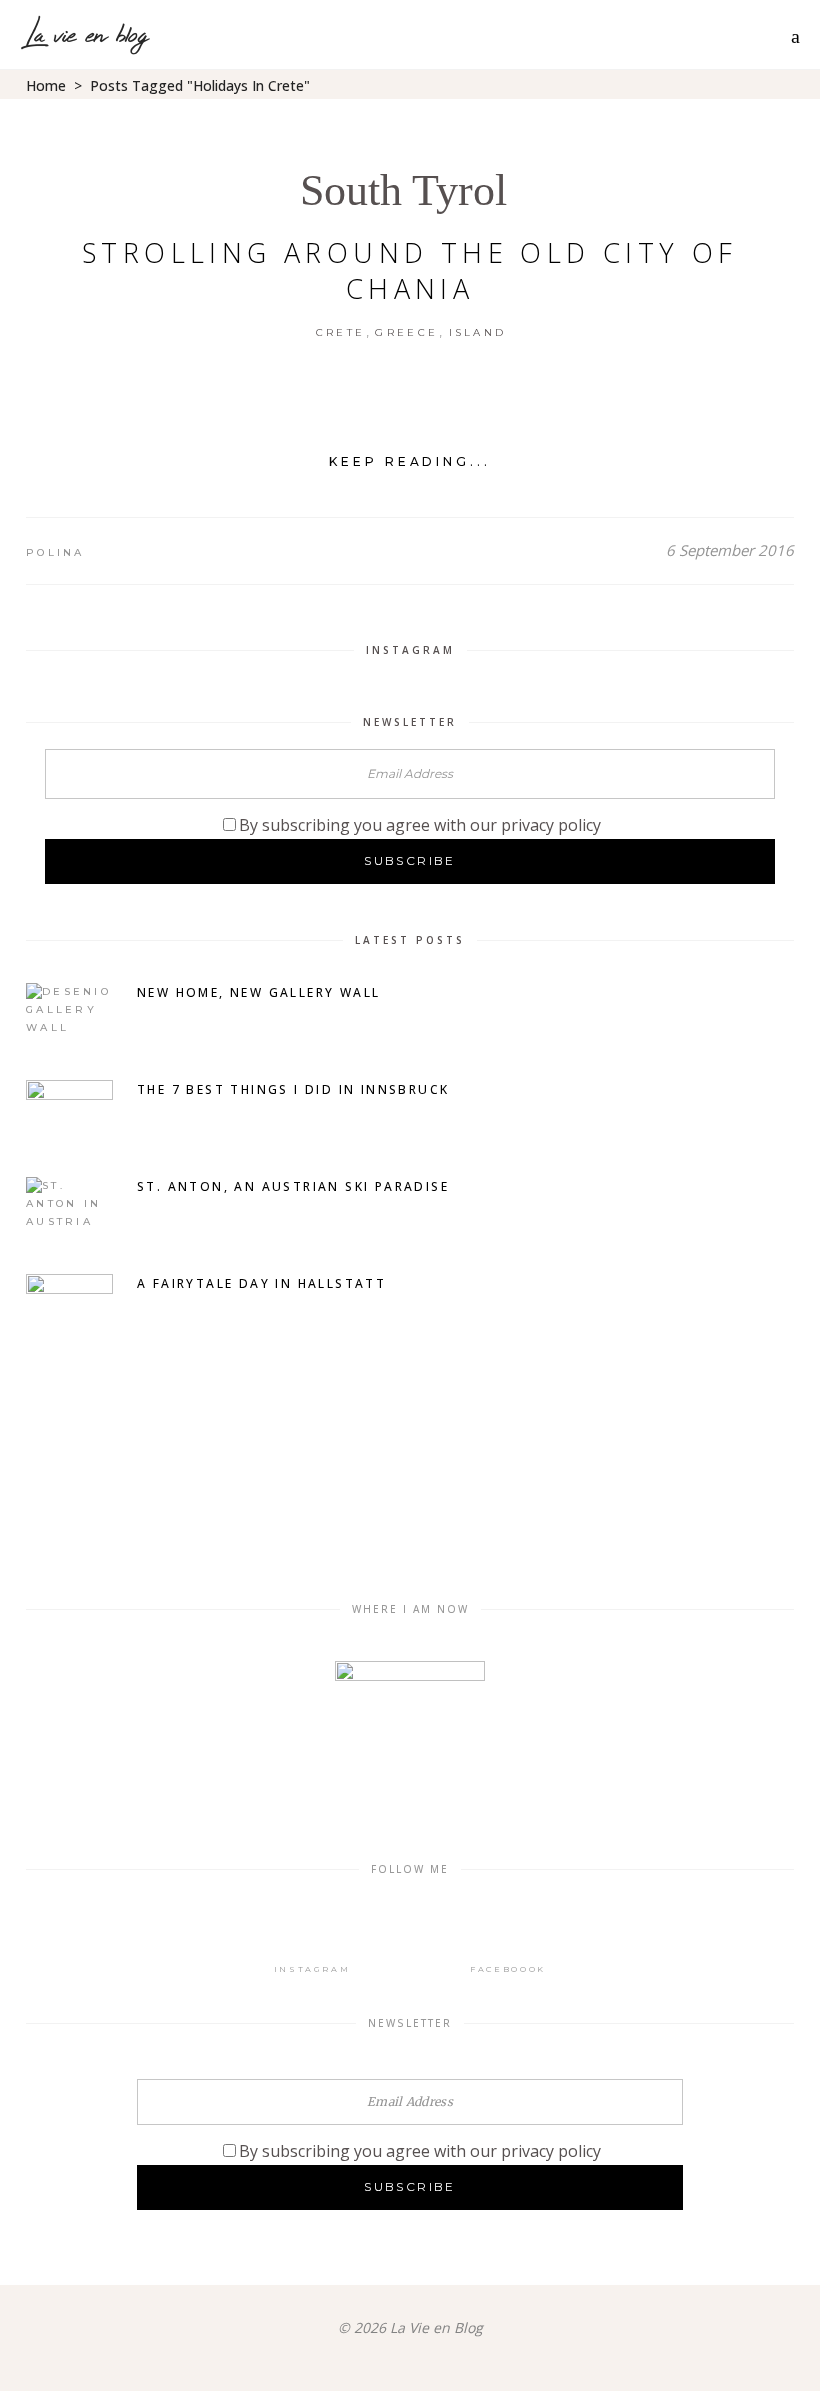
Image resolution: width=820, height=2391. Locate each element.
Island (478, 332)
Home (46, 85)
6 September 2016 (730, 550)
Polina (55, 552)
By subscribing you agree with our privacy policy (420, 825)
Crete (341, 332)
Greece (406, 332)
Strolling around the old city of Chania (410, 270)
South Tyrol (403, 190)
